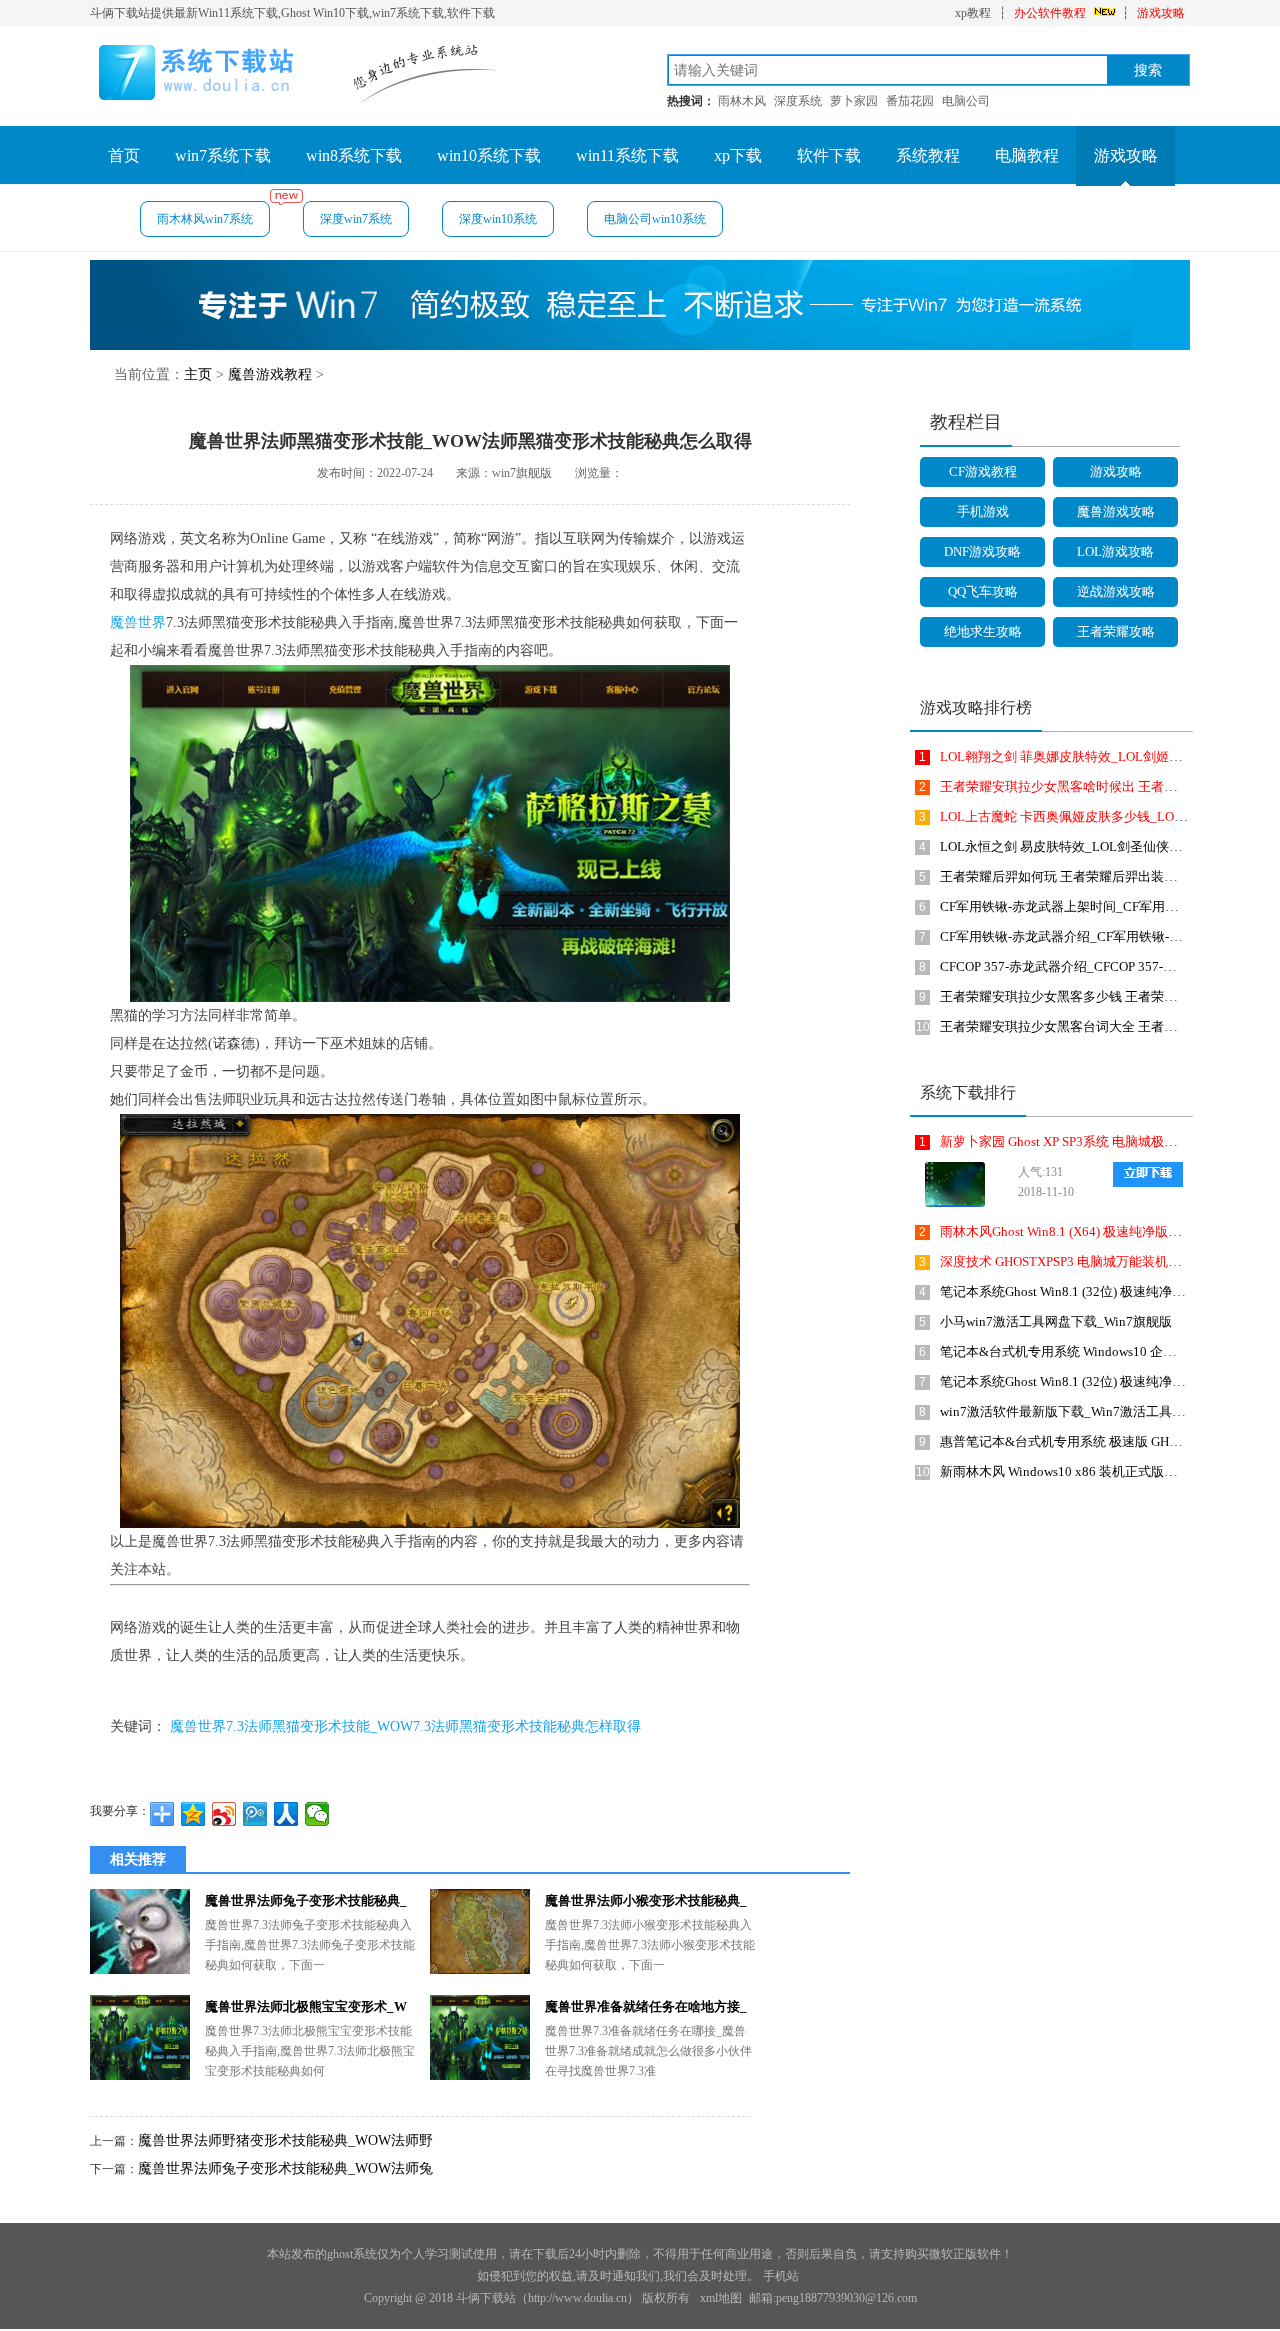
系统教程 (928, 155)
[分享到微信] (317, 1814)
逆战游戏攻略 (1116, 591)
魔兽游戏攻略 (1116, 511)
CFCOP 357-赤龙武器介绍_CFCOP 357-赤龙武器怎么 (1090, 966)
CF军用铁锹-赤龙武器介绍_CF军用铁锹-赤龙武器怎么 (1093, 936)
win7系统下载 (223, 155)
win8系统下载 (354, 155)
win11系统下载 (627, 155)
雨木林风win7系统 (205, 219)
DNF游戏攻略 (982, 551)
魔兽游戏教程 (270, 374)
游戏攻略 (1161, 13)
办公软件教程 (1050, 13)
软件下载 (829, 155)
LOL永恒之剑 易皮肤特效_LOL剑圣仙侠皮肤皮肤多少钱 (1100, 846)
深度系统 (798, 101)
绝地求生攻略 (983, 631)
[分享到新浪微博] (224, 1814)
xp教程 (973, 13)
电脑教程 (1027, 155)
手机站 (781, 2276)
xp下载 (738, 155)
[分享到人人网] (286, 1814)
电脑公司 (966, 101)
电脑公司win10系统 (655, 219)
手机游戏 (983, 511)
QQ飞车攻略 (983, 591)
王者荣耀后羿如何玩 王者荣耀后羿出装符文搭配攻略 (1091, 876)
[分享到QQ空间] (193, 1814)
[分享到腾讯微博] (255, 1814)
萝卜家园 (854, 101)
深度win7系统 (356, 219)
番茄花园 (910, 101)
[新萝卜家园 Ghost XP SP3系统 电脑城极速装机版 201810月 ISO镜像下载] (950, 1184)
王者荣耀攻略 (1116, 631)
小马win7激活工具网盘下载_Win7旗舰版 (1056, 1321)
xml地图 (721, 2298)
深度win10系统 (498, 219)
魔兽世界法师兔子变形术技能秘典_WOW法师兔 (285, 2168)
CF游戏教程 (983, 471)
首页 (124, 155)
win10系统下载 (489, 155)
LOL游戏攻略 (1115, 551)
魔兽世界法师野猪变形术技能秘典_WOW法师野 (285, 2140)
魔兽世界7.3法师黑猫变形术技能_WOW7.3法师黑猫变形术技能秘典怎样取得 (405, 1726)
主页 (198, 374)
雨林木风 (742, 101)
